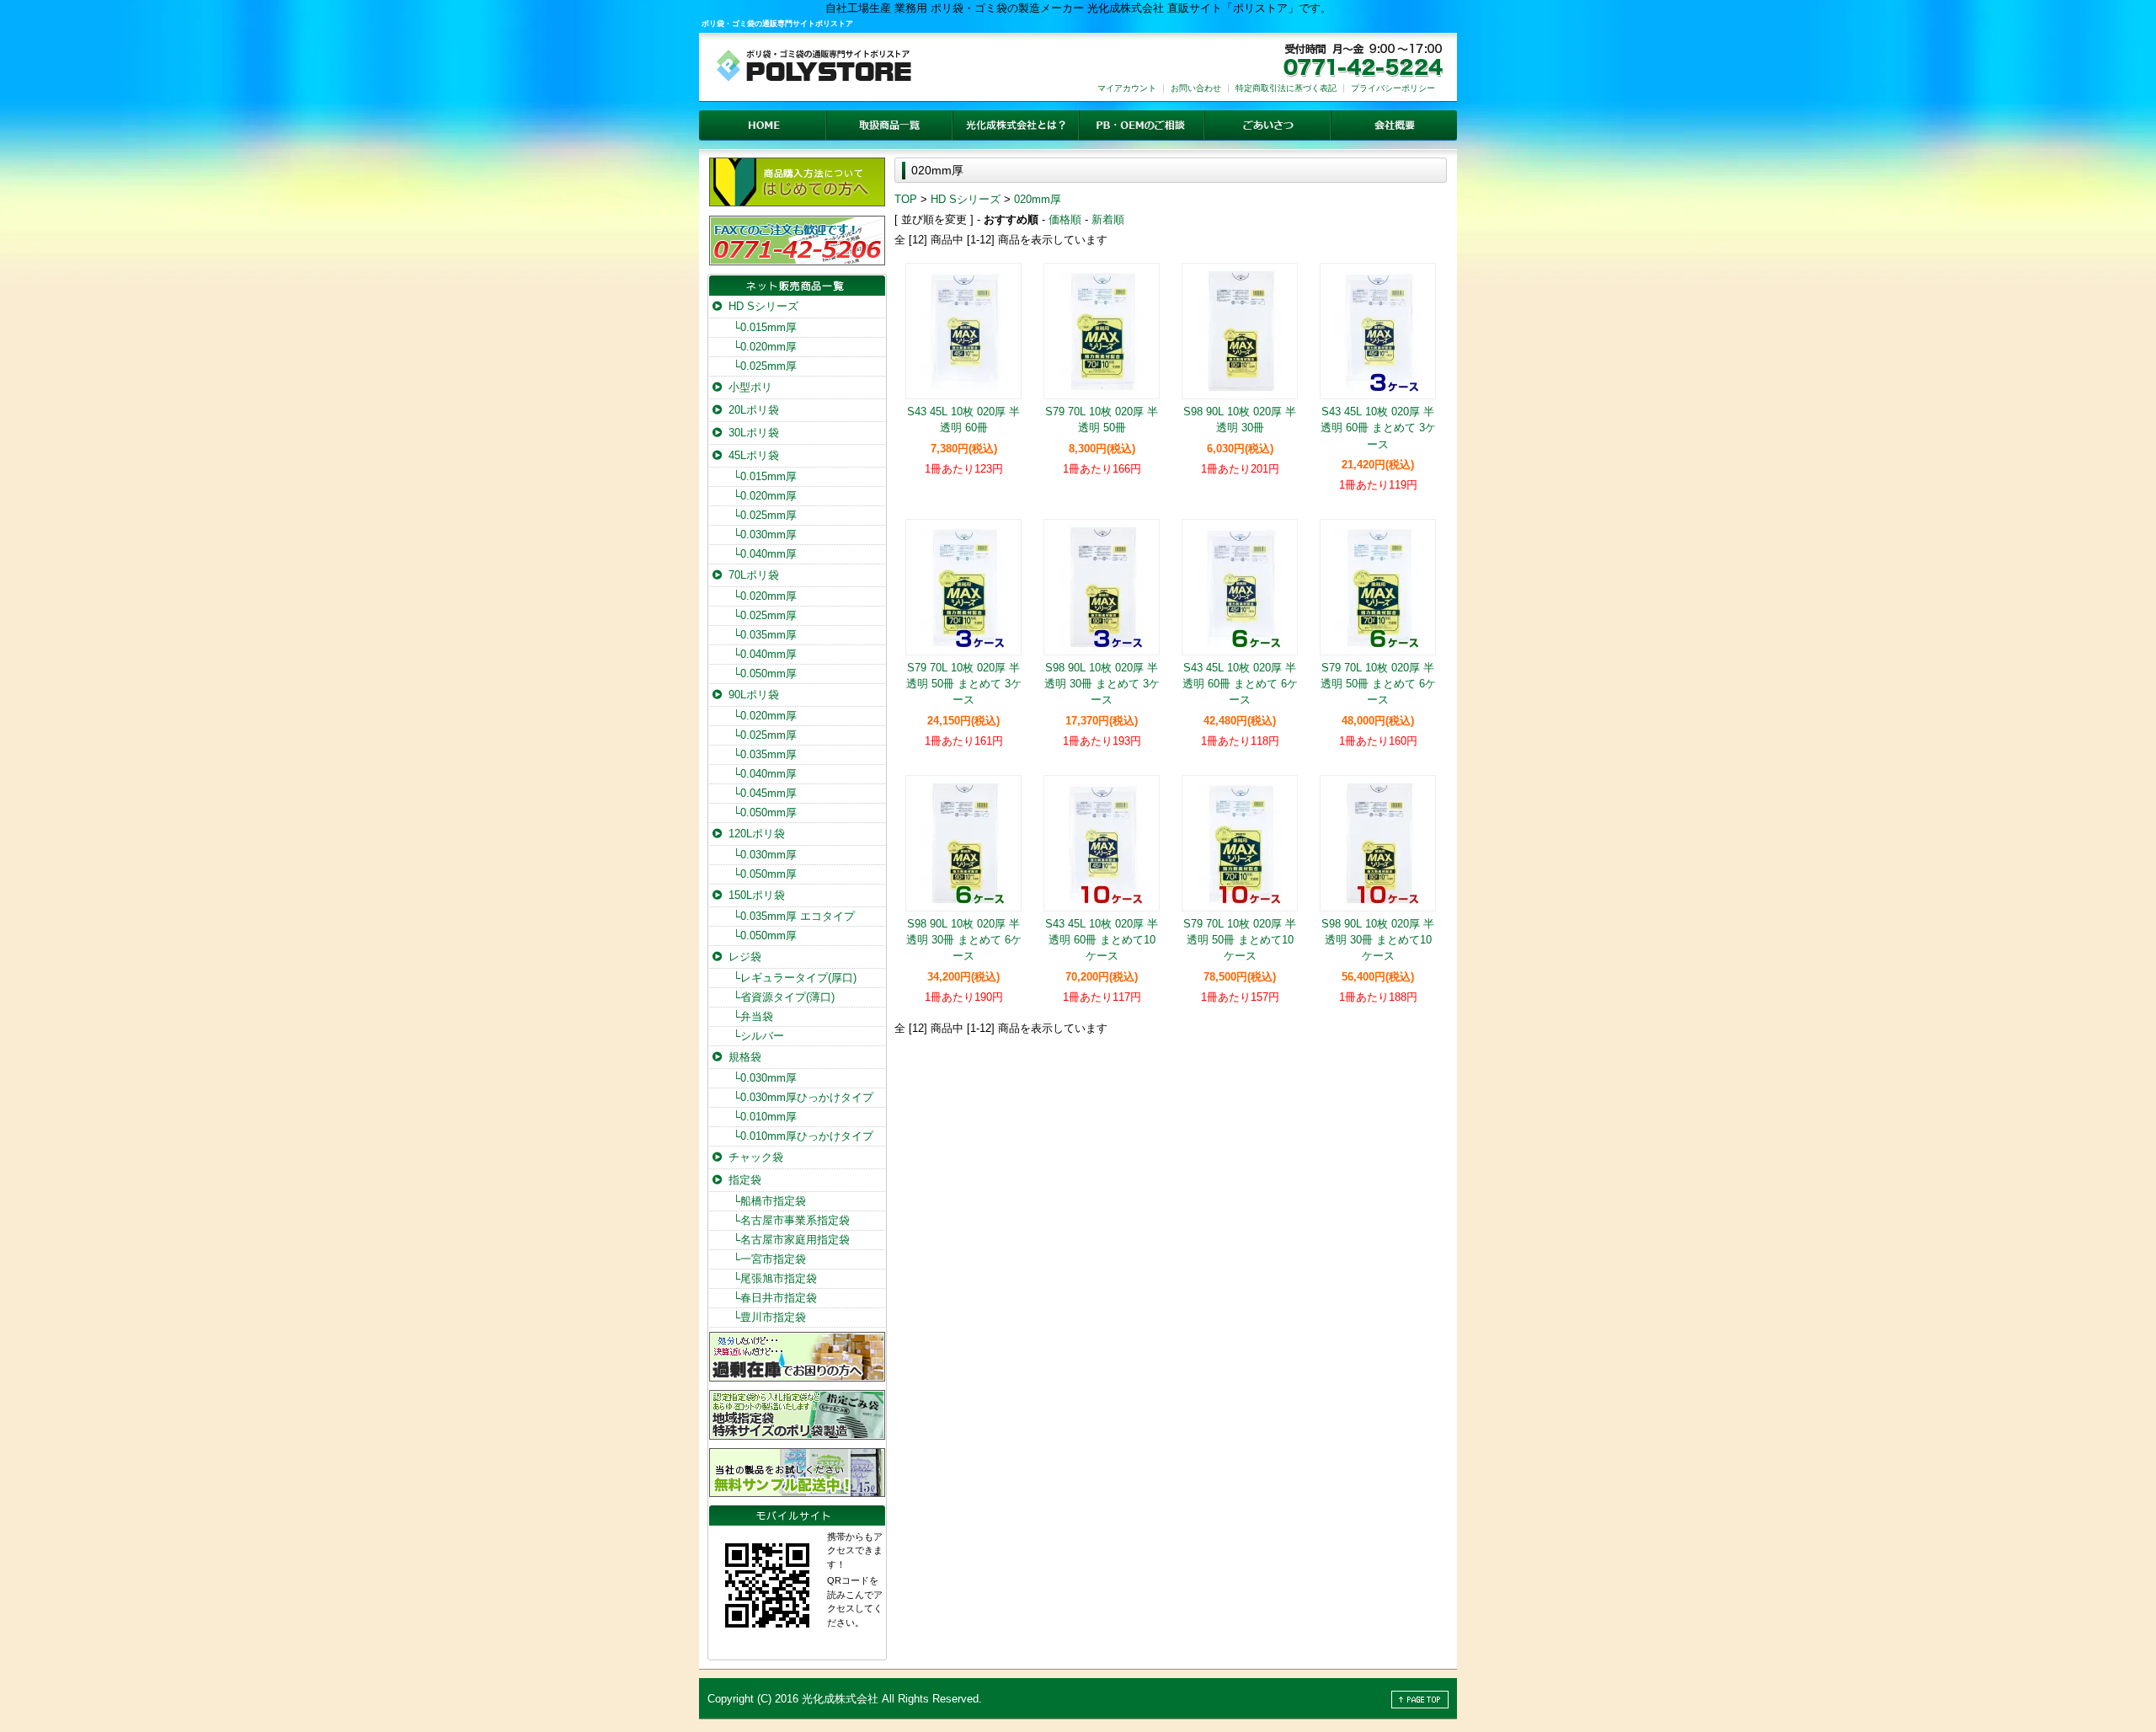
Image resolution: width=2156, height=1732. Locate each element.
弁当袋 (753, 1016)
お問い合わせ (1196, 88)
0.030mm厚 (765, 535)
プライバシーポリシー (1393, 88)
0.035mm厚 (765, 635)
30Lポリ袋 (754, 433)
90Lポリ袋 (754, 695)
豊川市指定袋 (769, 1317)
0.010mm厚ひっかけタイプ (803, 1136)
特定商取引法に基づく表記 (1286, 88)
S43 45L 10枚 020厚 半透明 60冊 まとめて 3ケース (1378, 428)
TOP (906, 199)
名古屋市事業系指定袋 (791, 1220)
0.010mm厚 (765, 1117)
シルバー (758, 1036)
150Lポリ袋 (757, 895)
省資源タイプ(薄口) (784, 997)
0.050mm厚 (765, 674)
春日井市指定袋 (775, 1298)
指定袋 (745, 1180)
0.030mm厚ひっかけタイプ (803, 1097)
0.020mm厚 (765, 347)
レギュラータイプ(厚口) (795, 978)
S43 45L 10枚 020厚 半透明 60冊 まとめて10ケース (1102, 940)
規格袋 (745, 1057)
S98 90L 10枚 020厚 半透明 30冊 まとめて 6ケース (964, 940)
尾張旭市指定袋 (775, 1278)
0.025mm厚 (765, 366)
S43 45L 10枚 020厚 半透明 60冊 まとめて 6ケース (1240, 684)
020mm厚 (1038, 199)
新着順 (1108, 219)
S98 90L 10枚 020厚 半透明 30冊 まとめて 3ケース (1102, 684)
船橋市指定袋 (769, 1201)
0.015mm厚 (765, 327)
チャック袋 (756, 1157)
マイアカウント (1127, 88)
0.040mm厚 (765, 554)
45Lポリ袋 (754, 455)
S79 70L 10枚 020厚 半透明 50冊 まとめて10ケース (1240, 940)
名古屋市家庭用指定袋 (791, 1240)
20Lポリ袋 (754, 410)
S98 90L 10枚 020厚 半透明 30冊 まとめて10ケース (1378, 940)
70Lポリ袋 (754, 575)
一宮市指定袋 (769, 1259)
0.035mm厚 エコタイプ (794, 916)
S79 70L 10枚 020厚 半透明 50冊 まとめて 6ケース (1378, 684)
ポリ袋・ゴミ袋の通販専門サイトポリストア (777, 24)
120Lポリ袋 (757, 834)
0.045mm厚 (765, 793)
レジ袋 (745, 957)
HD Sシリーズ (966, 199)
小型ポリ (750, 387)
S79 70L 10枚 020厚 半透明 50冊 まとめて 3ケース (964, 684)
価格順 (1065, 219)
